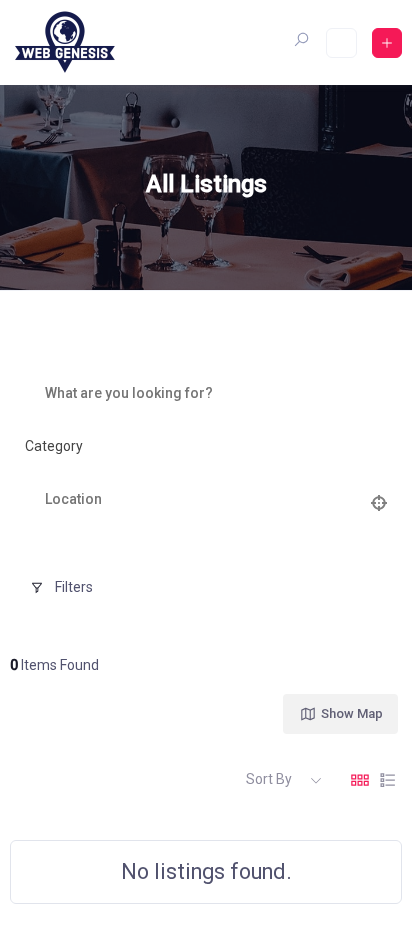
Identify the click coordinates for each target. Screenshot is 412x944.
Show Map (352, 713)
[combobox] (198, 447)
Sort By (269, 779)
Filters (74, 587)
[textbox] (54, 447)
